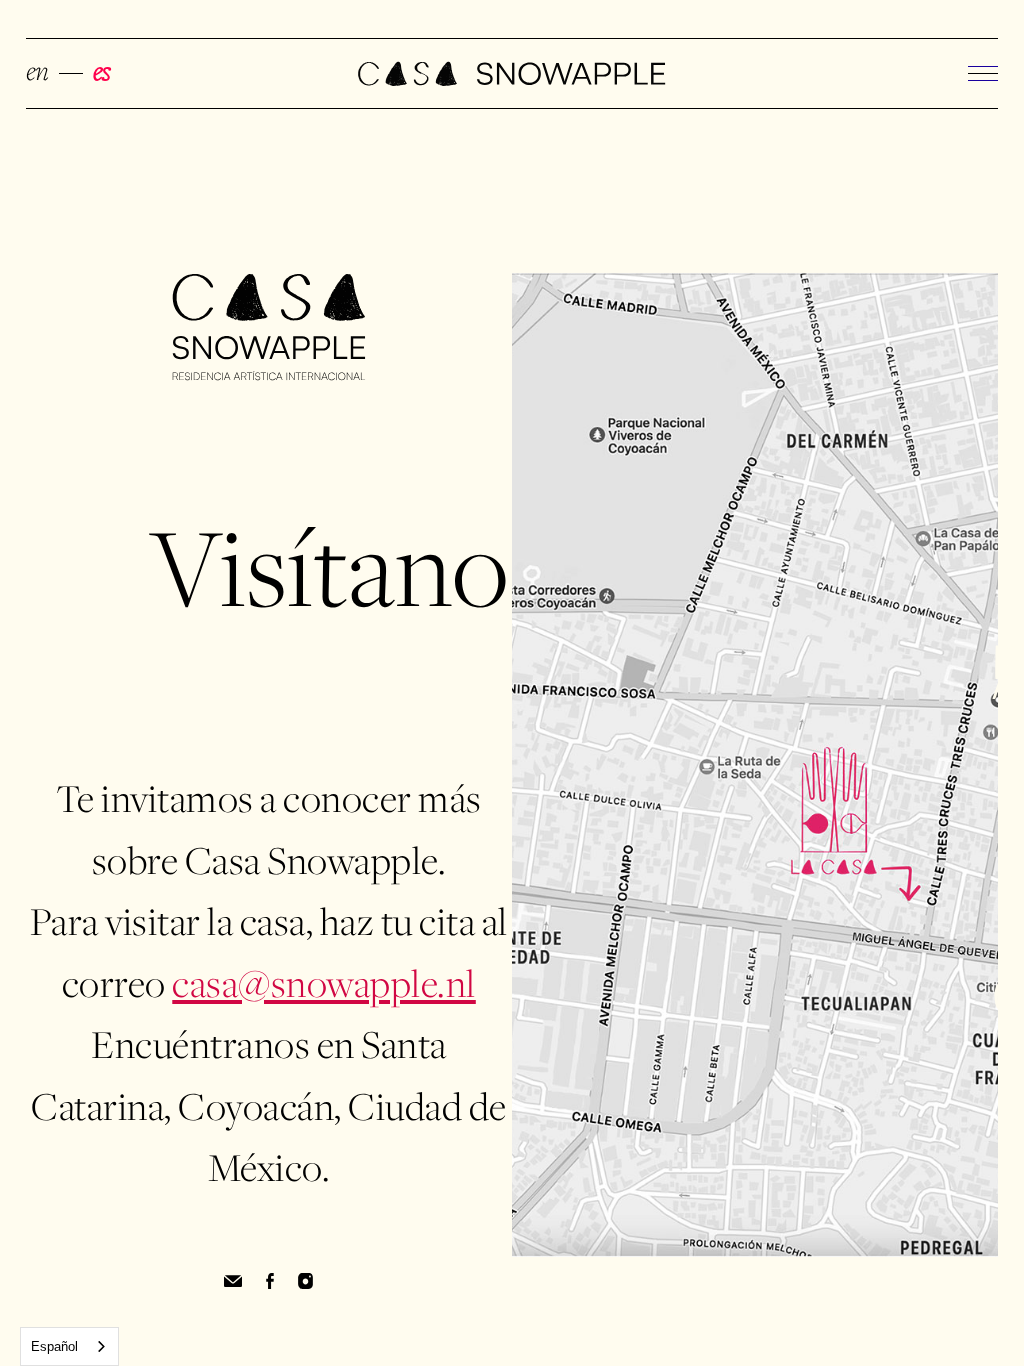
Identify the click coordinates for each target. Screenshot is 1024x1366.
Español (54, 1346)
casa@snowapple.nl (324, 986)
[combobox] (69, 1346)
